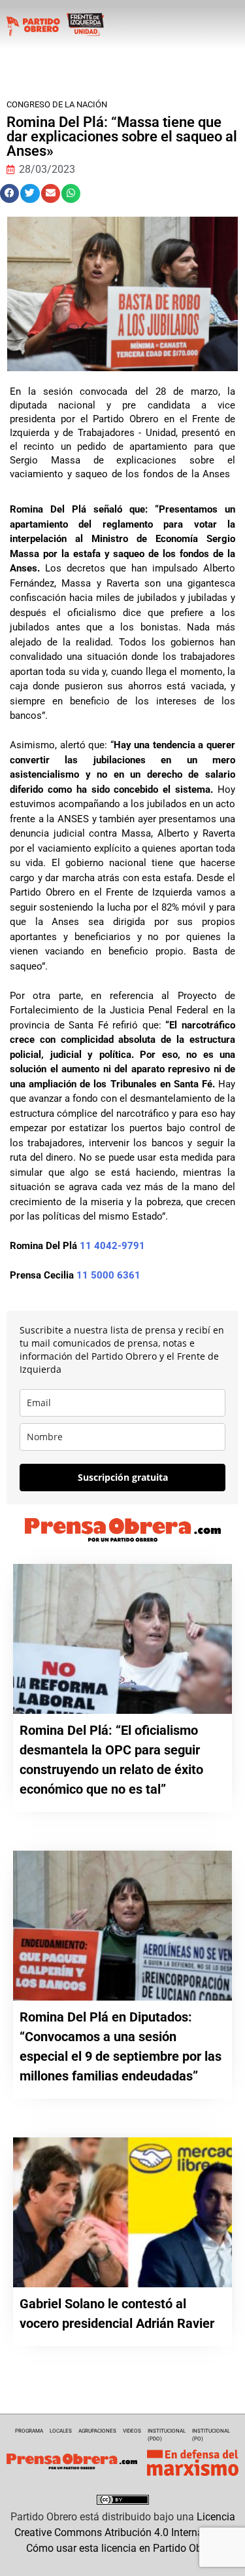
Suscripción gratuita (123, 1477)
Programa (29, 2431)
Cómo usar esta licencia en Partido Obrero (123, 2548)
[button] (9, 193)
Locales (61, 2431)
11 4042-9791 (112, 1246)
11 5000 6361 (108, 1275)
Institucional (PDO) (167, 2435)
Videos (132, 2431)
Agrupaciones (97, 2431)
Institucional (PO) (211, 2435)
